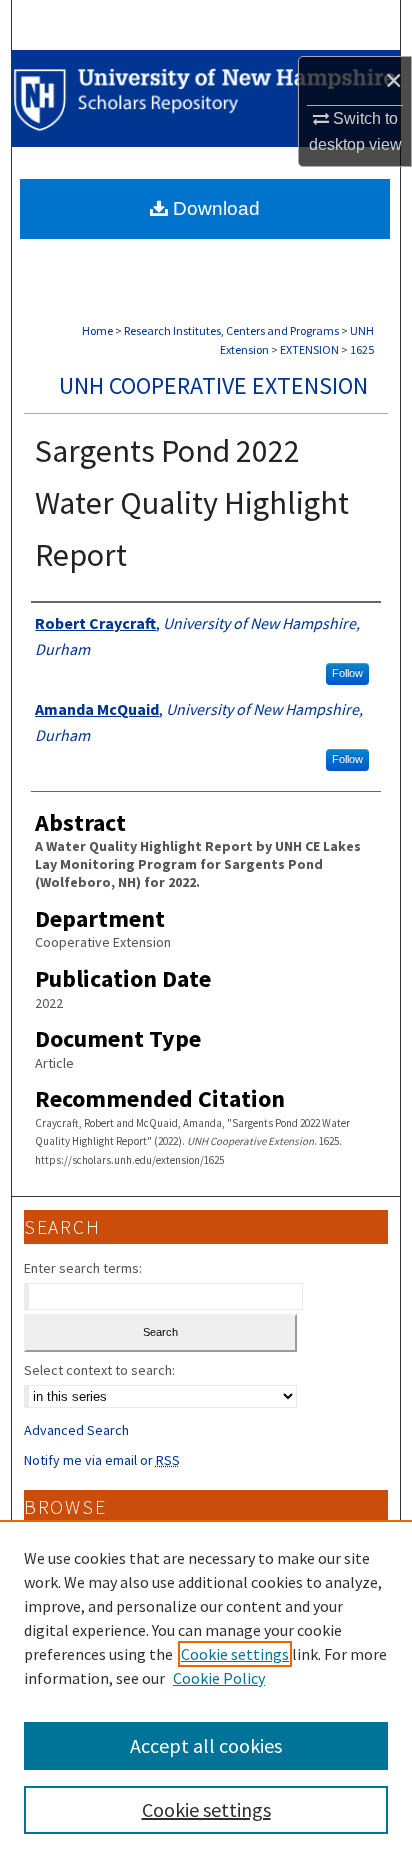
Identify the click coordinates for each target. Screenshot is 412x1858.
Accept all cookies (206, 1745)
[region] (206, 1689)
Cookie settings (235, 1654)
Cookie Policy (219, 1678)
